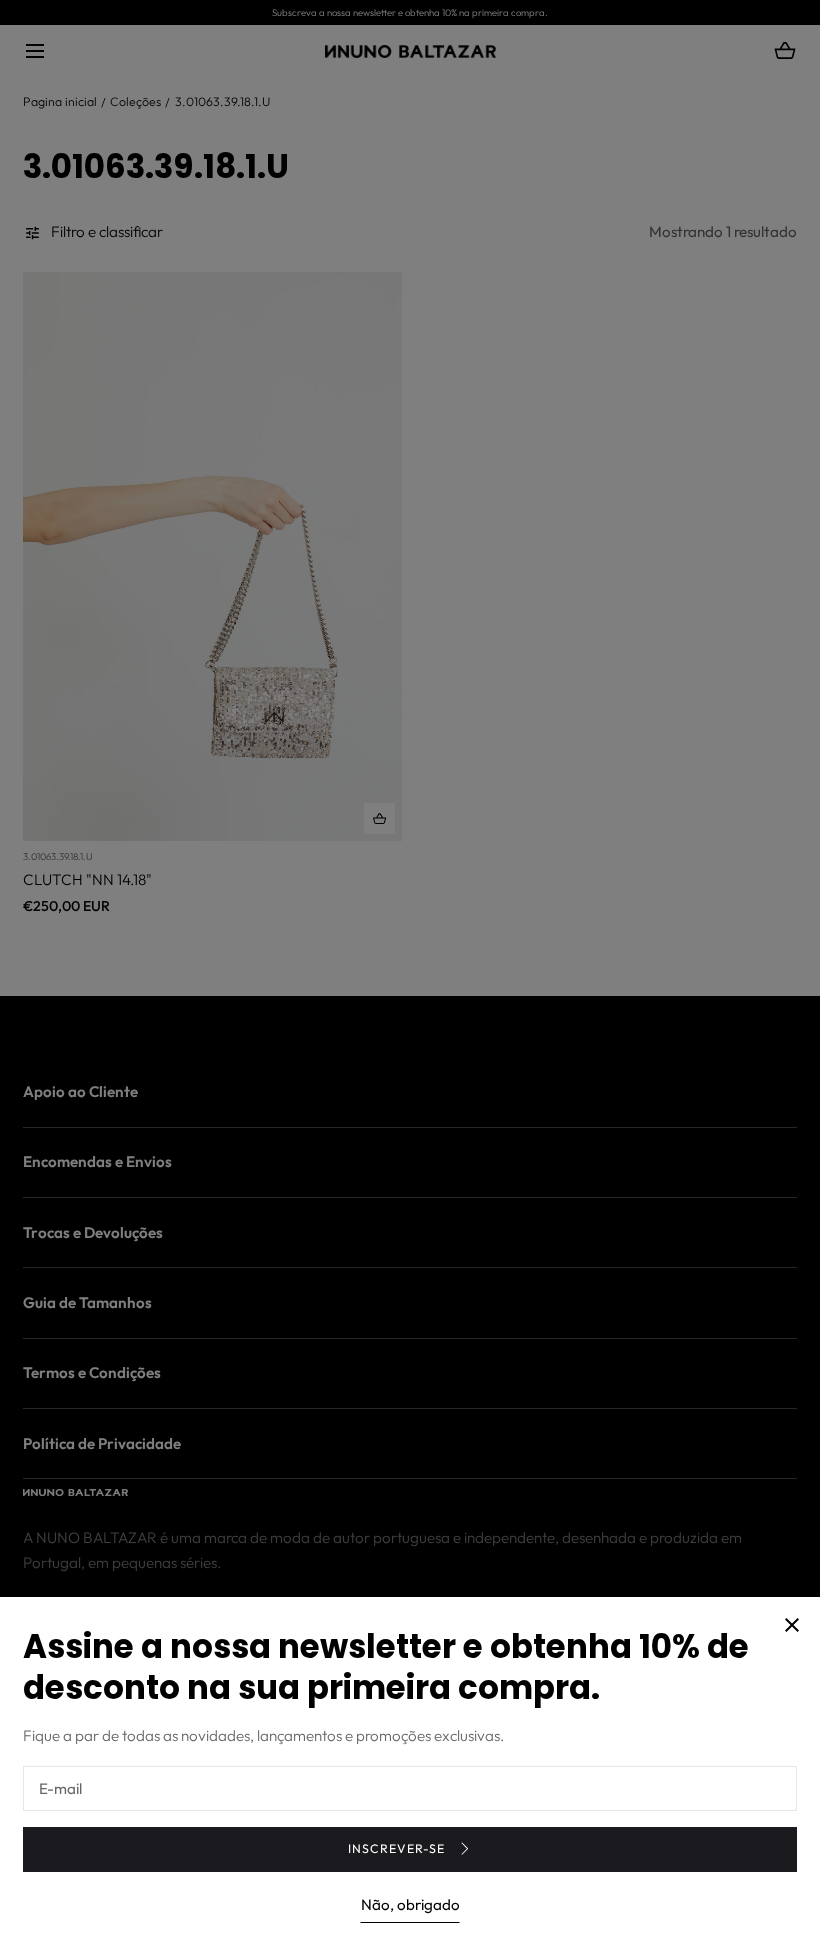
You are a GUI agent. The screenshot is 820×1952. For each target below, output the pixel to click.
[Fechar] (410, 976)
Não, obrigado (410, 1904)
